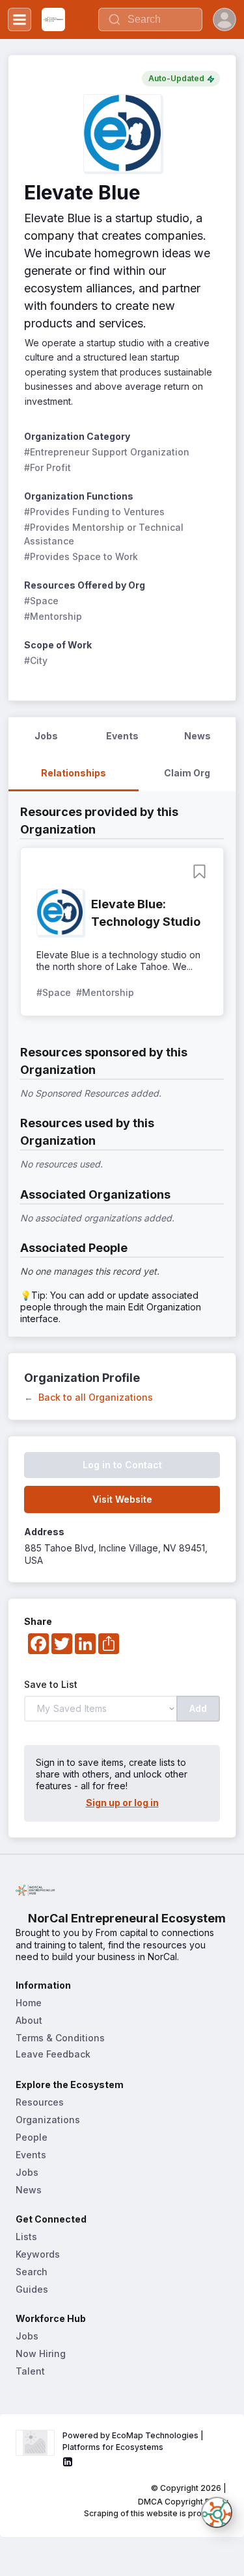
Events (31, 2155)
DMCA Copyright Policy (183, 2502)
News (29, 2190)
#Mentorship (53, 616)
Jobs (27, 2172)
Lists (26, 2237)
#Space (41, 601)
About (29, 2020)
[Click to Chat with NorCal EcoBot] (217, 2512)
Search (32, 2272)
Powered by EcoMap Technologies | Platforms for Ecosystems (134, 2441)
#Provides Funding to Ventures (94, 512)
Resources (40, 2102)
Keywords (38, 2254)
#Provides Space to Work (81, 556)
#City (36, 660)
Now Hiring (41, 2353)
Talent (30, 2371)
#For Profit (47, 467)
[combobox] (150, 19)
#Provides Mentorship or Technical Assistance (105, 534)
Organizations (48, 2120)
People (32, 2137)
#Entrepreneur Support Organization (107, 452)
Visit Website (122, 1499)
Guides (32, 2289)
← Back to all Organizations (88, 1397)
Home (29, 2003)
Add (198, 1708)
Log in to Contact (122, 1465)
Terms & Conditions (60, 2038)
